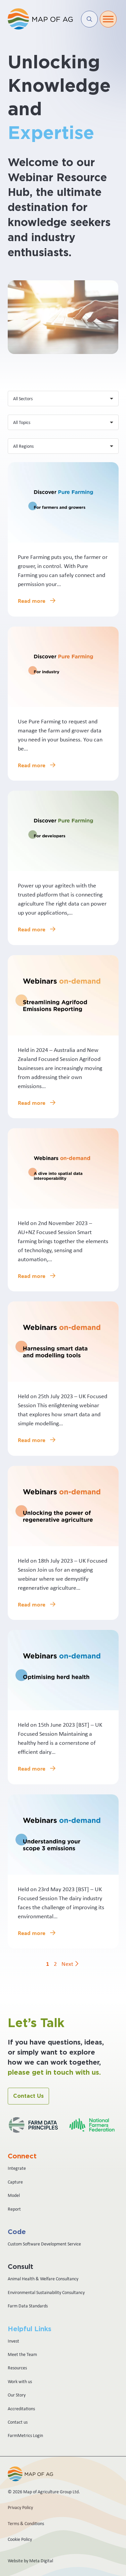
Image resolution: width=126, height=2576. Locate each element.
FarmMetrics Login (25, 2435)
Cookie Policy (20, 2539)
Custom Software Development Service (44, 2244)
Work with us (20, 2381)
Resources (17, 2368)
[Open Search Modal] (89, 19)
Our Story (17, 2395)
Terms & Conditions (26, 2523)
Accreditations (21, 2409)
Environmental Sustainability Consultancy (46, 2292)
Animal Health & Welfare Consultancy (43, 2279)
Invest (13, 2341)
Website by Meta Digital (30, 2561)
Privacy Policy (20, 2507)
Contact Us (28, 2096)
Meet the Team (22, 2354)
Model (14, 2195)
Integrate (17, 2168)
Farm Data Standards (28, 2306)
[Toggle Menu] (108, 19)
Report (14, 2209)
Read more (32, 601)
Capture (15, 2182)
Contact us (18, 2422)
